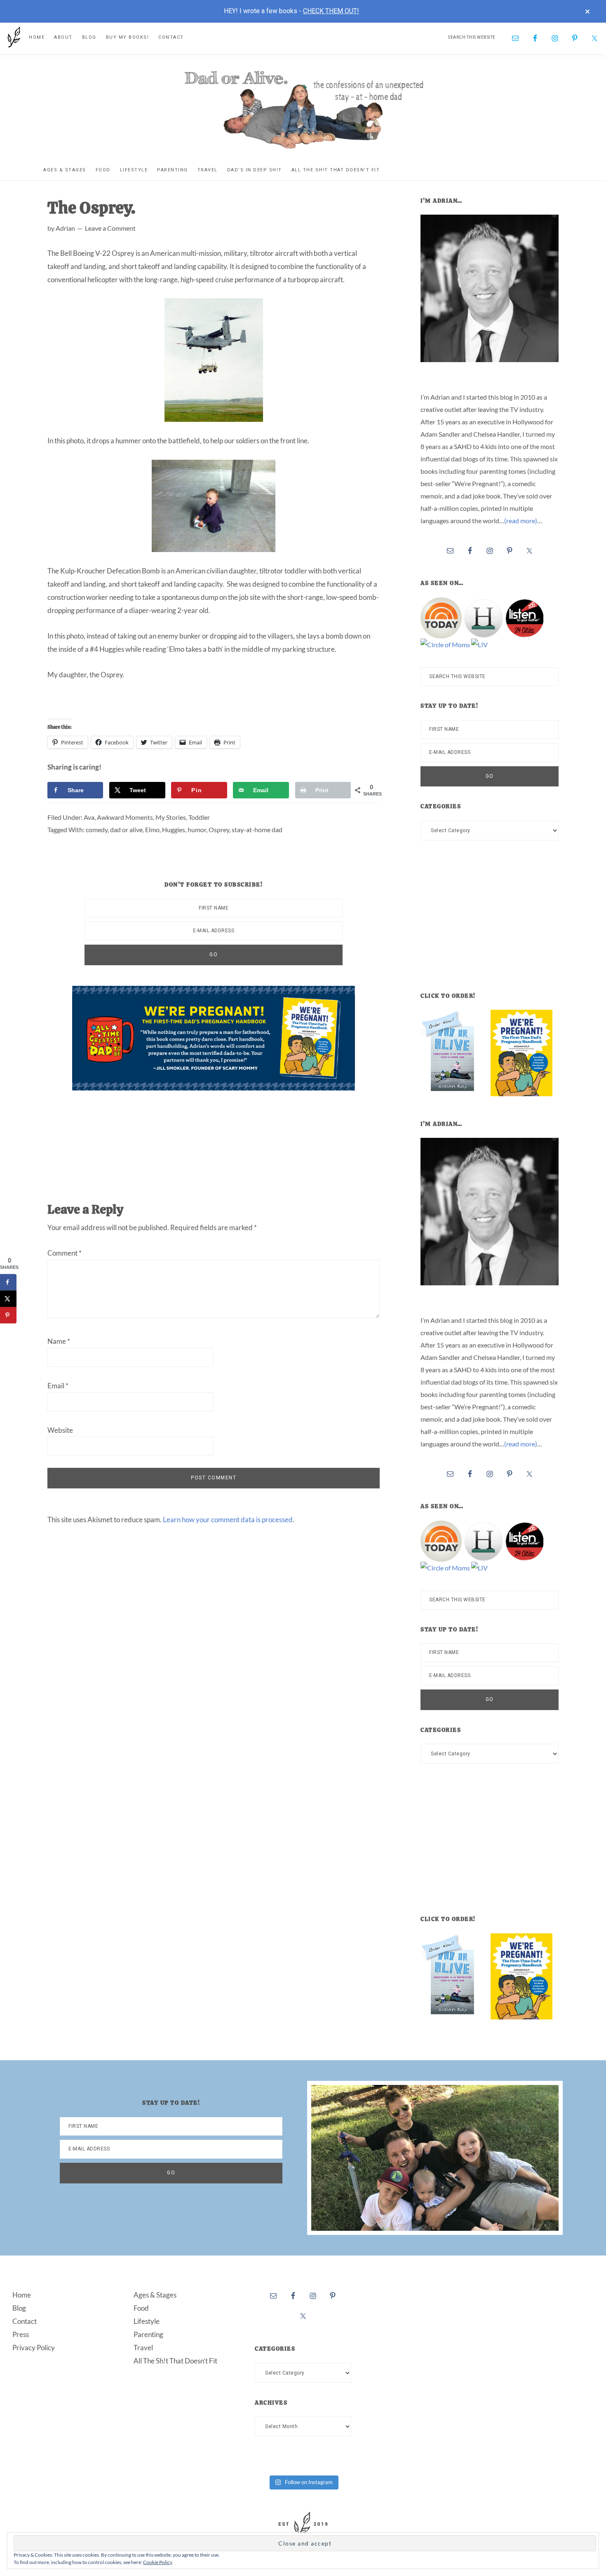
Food (141, 2308)
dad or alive (126, 829)
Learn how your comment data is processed (228, 1520)
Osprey (219, 829)
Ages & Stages (155, 2295)
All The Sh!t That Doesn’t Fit (175, 2361)
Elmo (152, 829)
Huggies (174, 829)
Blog (19, 2308)
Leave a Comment (110, 228)
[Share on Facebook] (8, 1282)
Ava (89, 817)
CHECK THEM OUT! (331, 11)
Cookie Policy (158, 2562)
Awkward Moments (125, 817)
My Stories (171, 817)
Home (22, 2295)
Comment (65, 1253)
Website (60, 1430)
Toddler (199, 817)
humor (197, 829)
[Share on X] (8, 1299)
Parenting (148, 2334)
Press (21, 2334)
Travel (143, 2348)
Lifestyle (147, 2321)
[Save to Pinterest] (8, 1315)
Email (58, 1386)
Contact (25, 2321)
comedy (97, 829)
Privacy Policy (34, 2348)
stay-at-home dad (257, 829)
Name (59, 1341)
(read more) (521, 521)
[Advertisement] (222, 1138)
